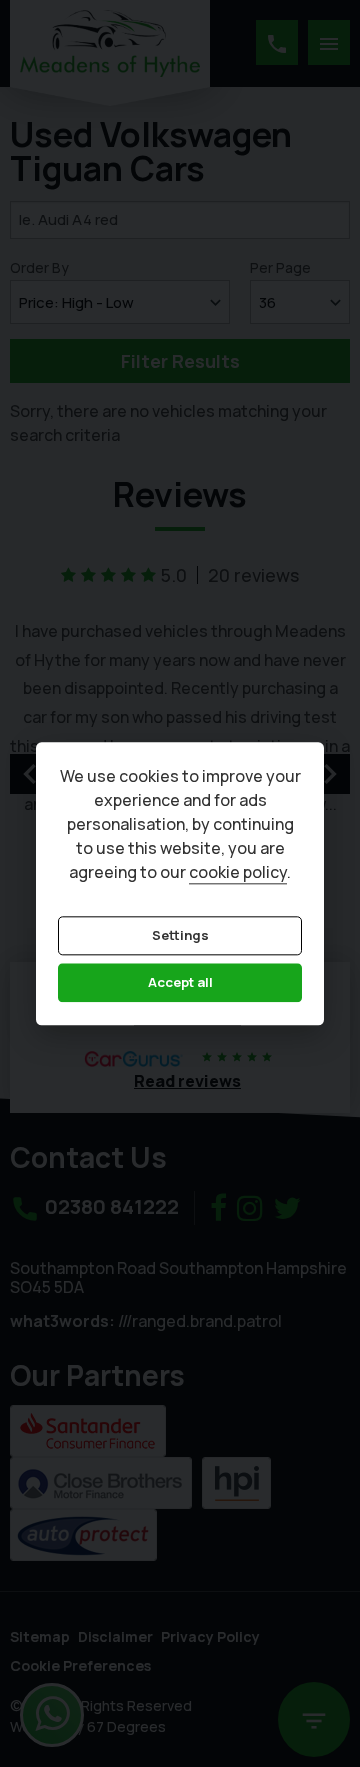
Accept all (180, 983)
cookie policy (238, 872)
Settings (180, 935)
